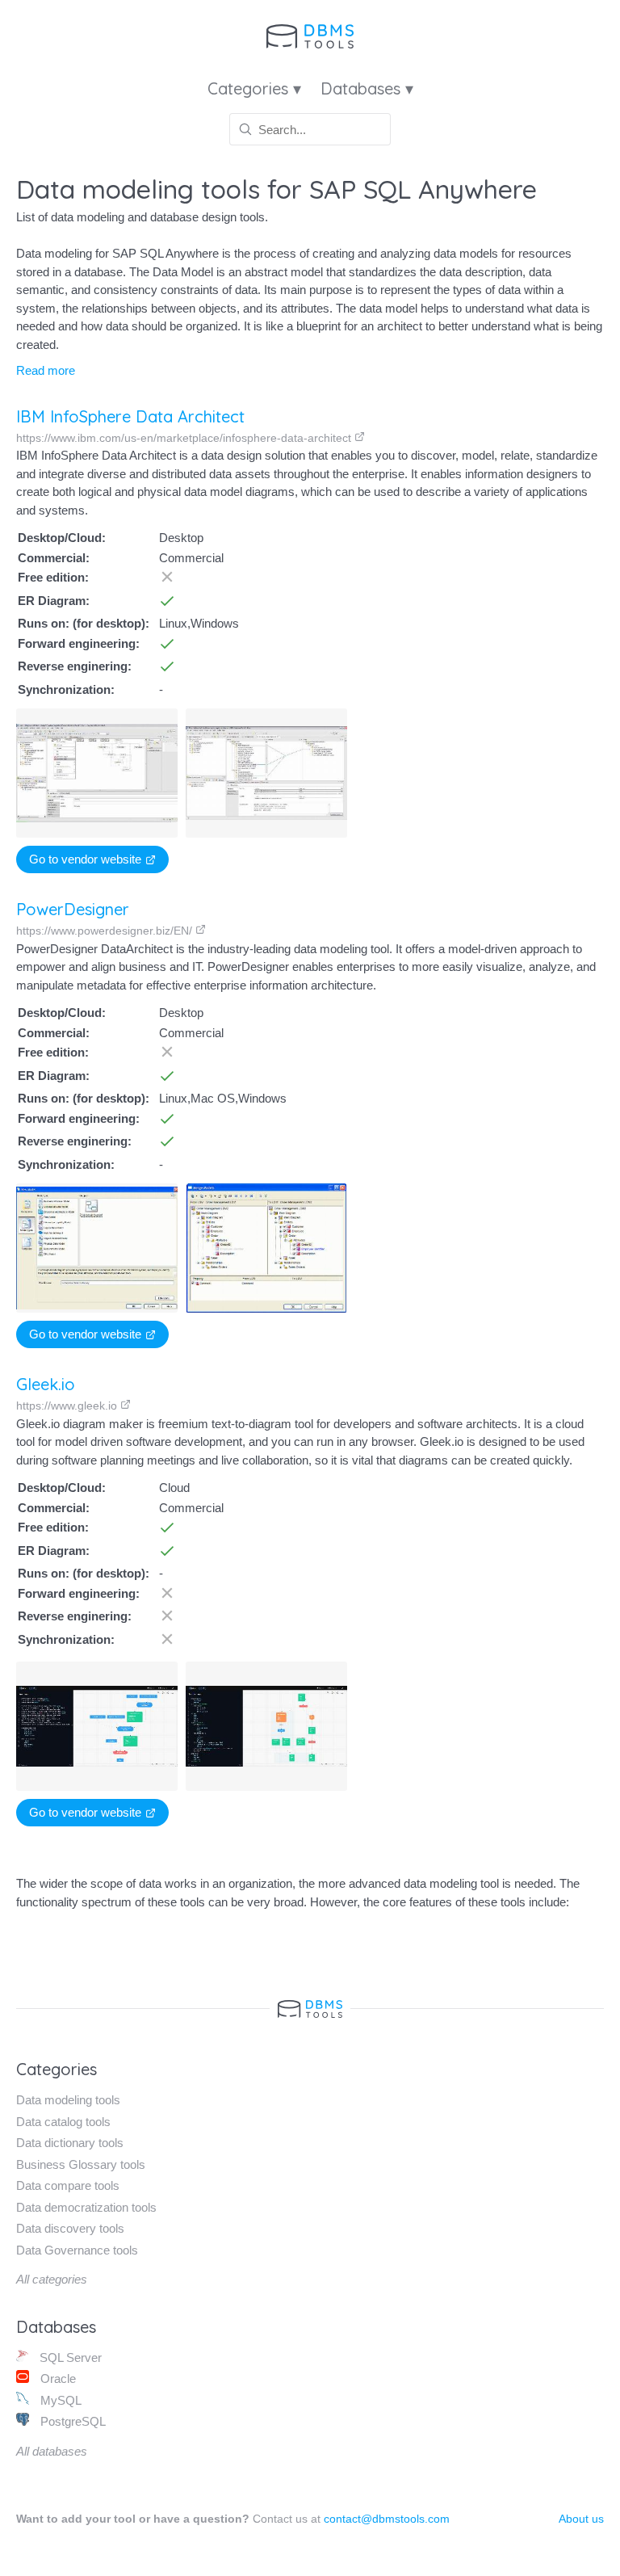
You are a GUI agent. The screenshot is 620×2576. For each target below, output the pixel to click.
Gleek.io (46, 1384)
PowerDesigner (73, 909)
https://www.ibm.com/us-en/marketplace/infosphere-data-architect (185, 438)
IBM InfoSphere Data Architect (130, 416)
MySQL (59, 2400)
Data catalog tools (63, 2122)
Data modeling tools (68, 2100)
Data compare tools (68, 2185)
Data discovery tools (70, 2228)
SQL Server (69, 2357)
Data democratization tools (86, 2207)
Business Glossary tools (81, 2164)
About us (581, 2519)
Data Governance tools (77, 2250)
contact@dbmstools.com (387, 2519)
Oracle (57, 2378)
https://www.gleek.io (68, 1406)
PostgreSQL (71, 2421)
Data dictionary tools (70, 2143)
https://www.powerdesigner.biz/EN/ (106, 931)
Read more (46, 370)
